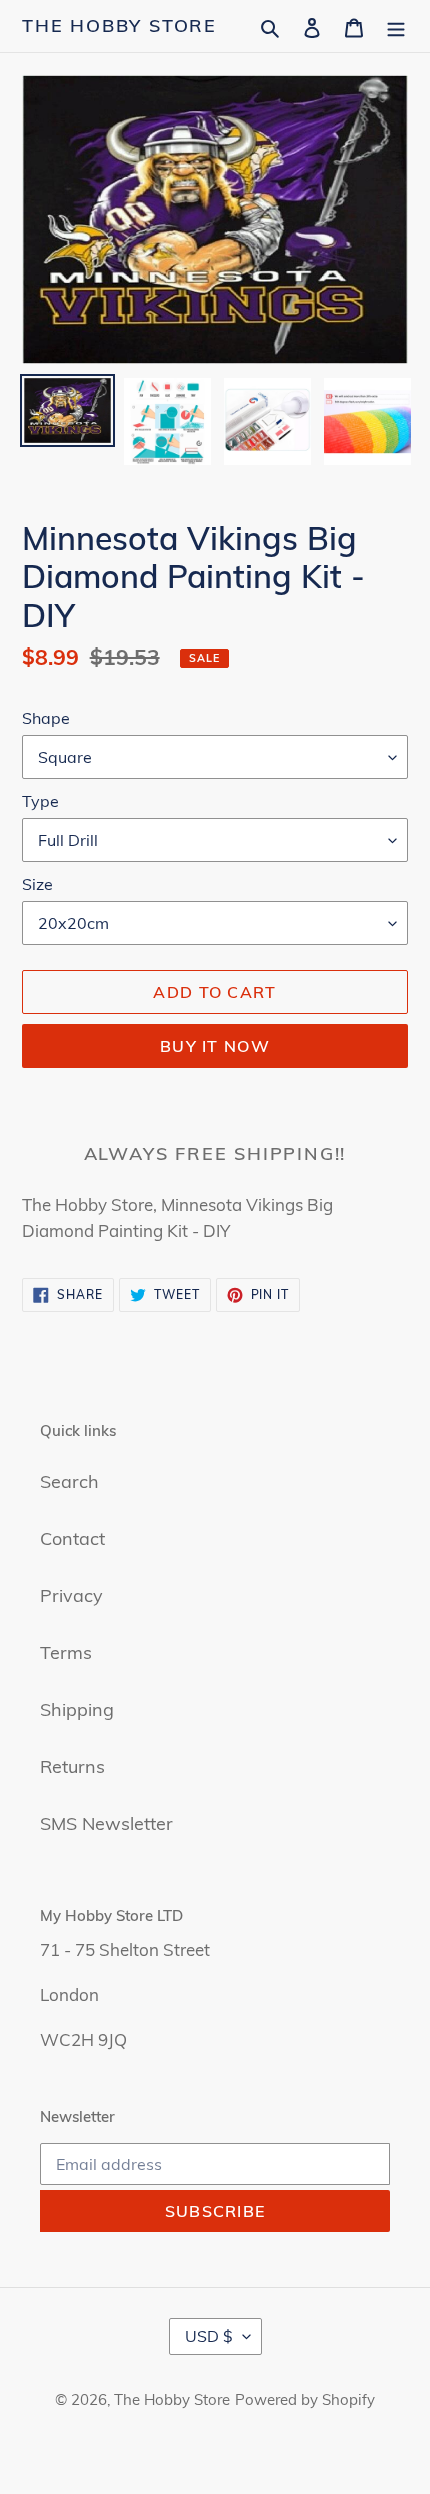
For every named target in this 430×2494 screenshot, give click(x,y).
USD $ (209, 2336)
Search (69, 1481)
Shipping (77, 1709)
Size (37, 884)
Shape (46, 718)
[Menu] (396, 25)
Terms (66, 1652)
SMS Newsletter (106, 1823)
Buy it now (215, 1046)
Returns (72, 1766)
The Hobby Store (119, 26)
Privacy (71, 1595)
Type (40, 801)
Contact (72, 1538)
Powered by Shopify (305, 2399)
